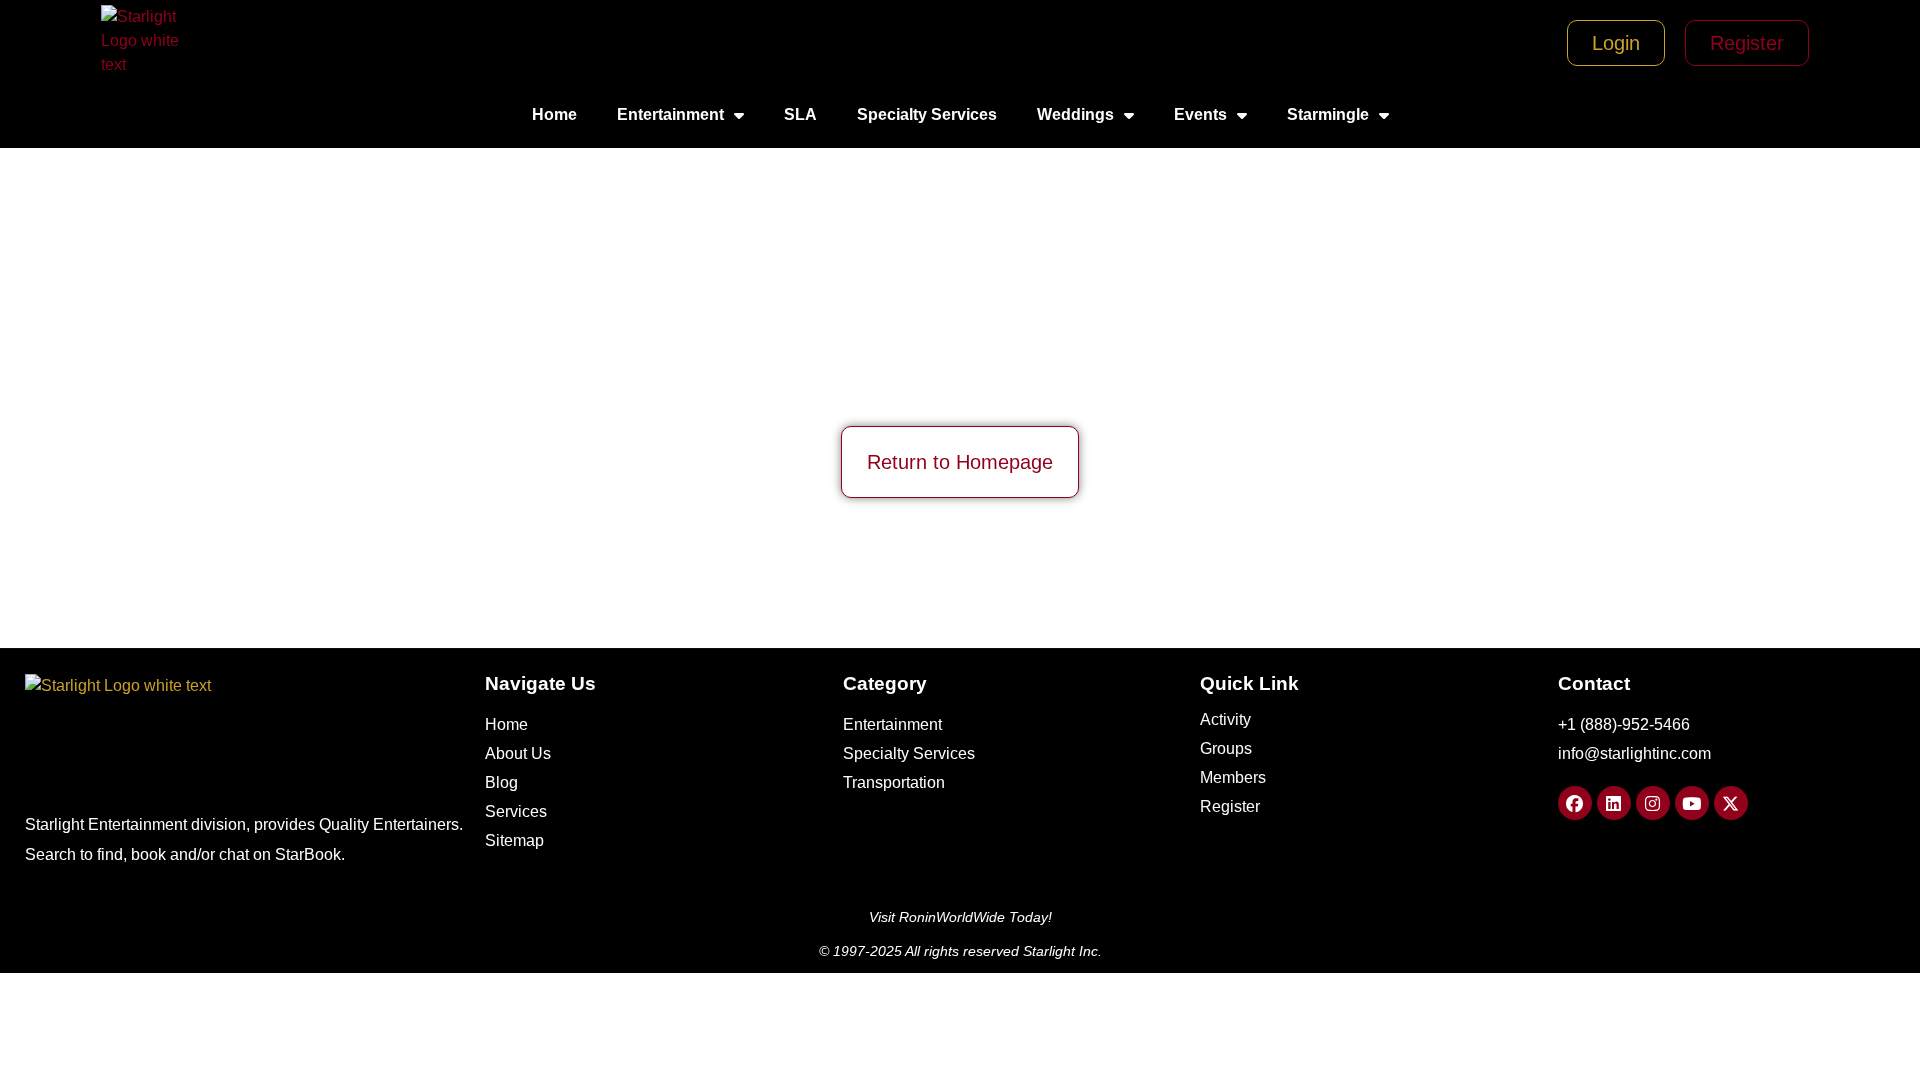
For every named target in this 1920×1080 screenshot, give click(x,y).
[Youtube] (1692, 803)
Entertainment (670, 114)
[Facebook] (1575, 803)
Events (1200, 114)
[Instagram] (1653, 803)
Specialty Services (927, 114)
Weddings (1075, 114)
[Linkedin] (1614, 803)
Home (554, 114)
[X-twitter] (1731, 803)
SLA (800, 114)
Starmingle (1328, 114)
